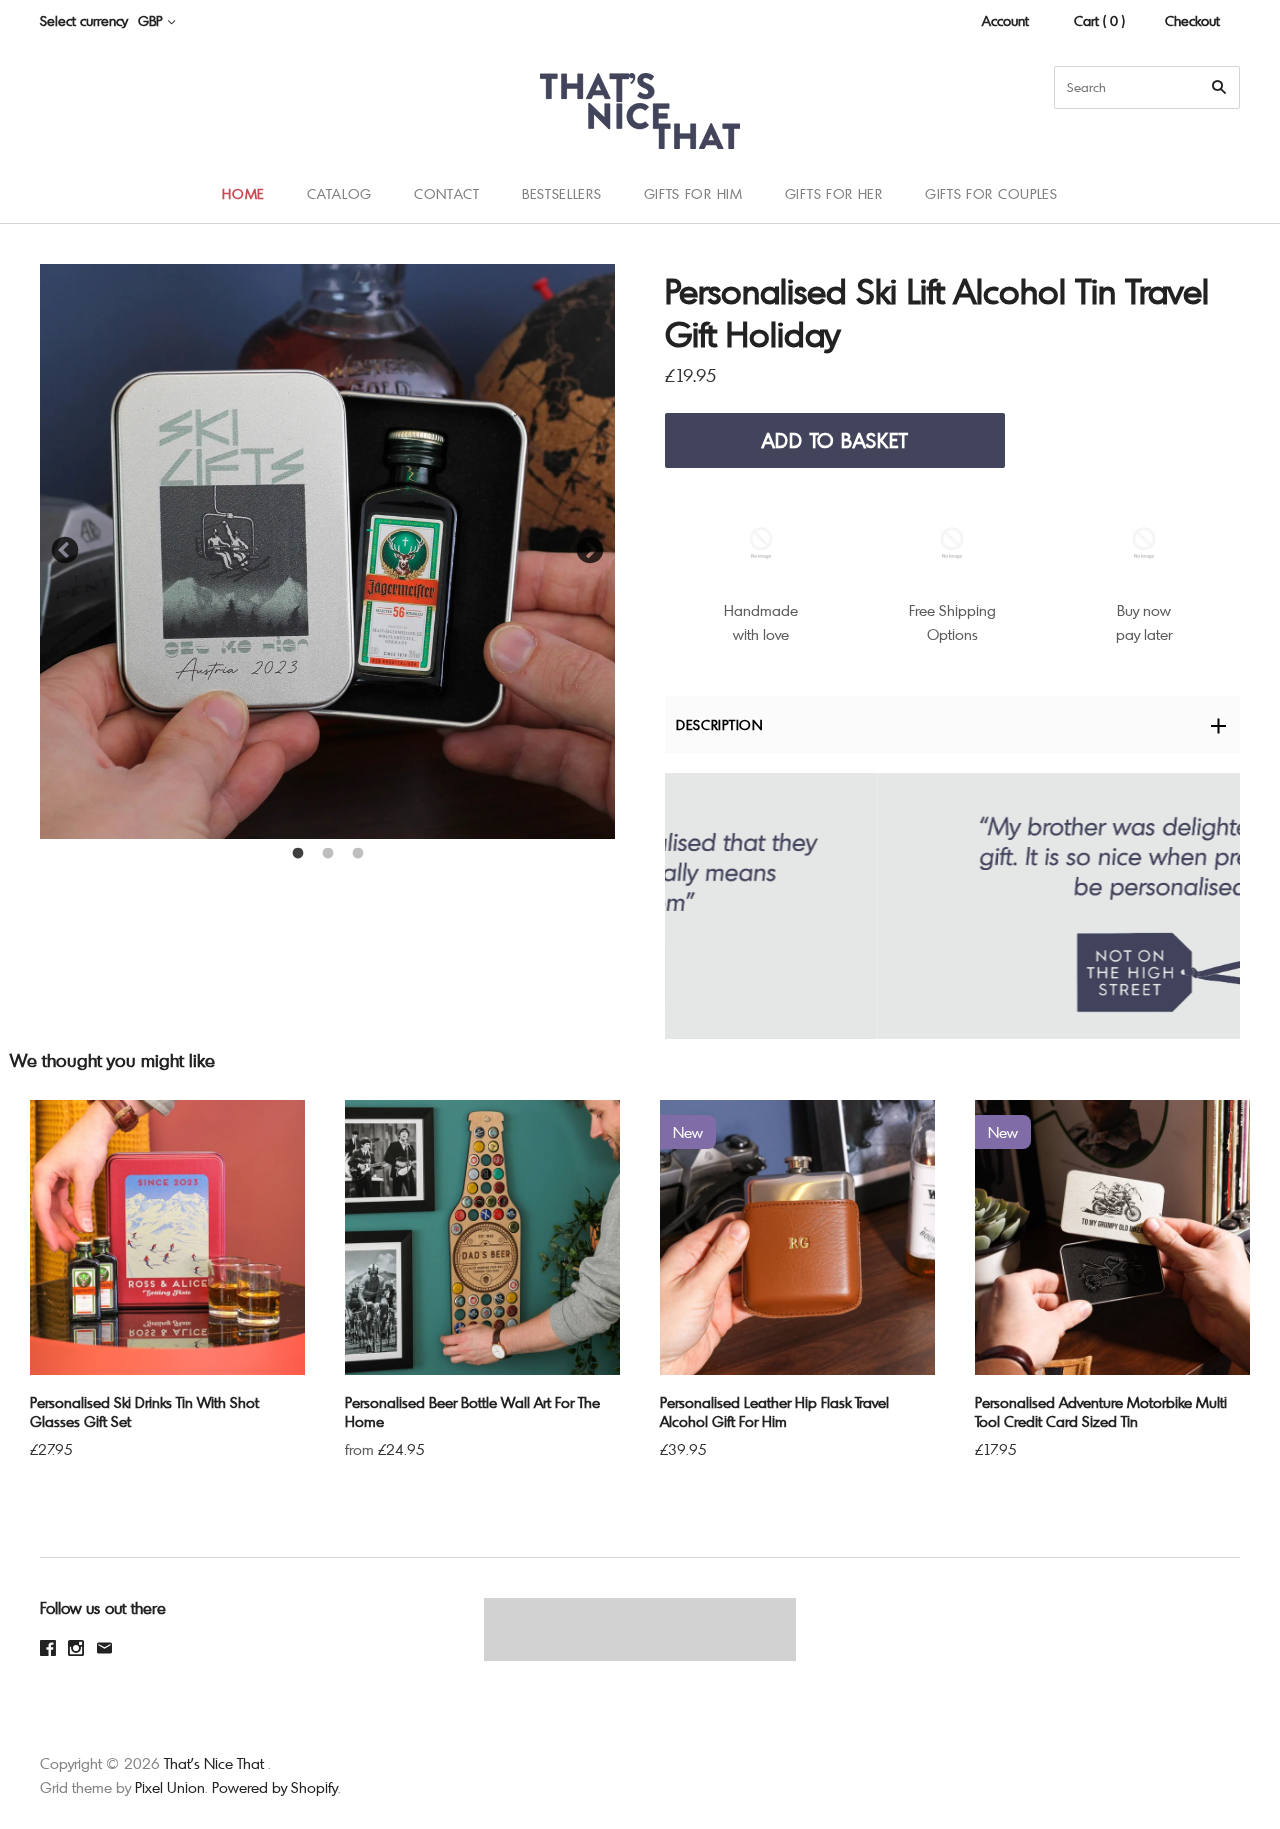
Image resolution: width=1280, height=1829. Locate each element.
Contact (447, 193)
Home (243, 193)
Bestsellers (562, 193)
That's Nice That (214, 1763)
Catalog (339, 193)
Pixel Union (170, 1787)
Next (590, 551)
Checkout (1192, 20)
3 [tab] (358, 854)
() (1220, 193)
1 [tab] (298, 854)
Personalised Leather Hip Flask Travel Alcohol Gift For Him (774, 1411)
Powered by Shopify (275, 1787)
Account (1005, 20)
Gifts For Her (834, 193)
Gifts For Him (693, 193)
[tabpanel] (327, 551)
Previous (65, 551)
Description (719, 724)
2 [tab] (328, 854)
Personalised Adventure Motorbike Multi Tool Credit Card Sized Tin (1101, 1411)
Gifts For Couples (991, 193)
